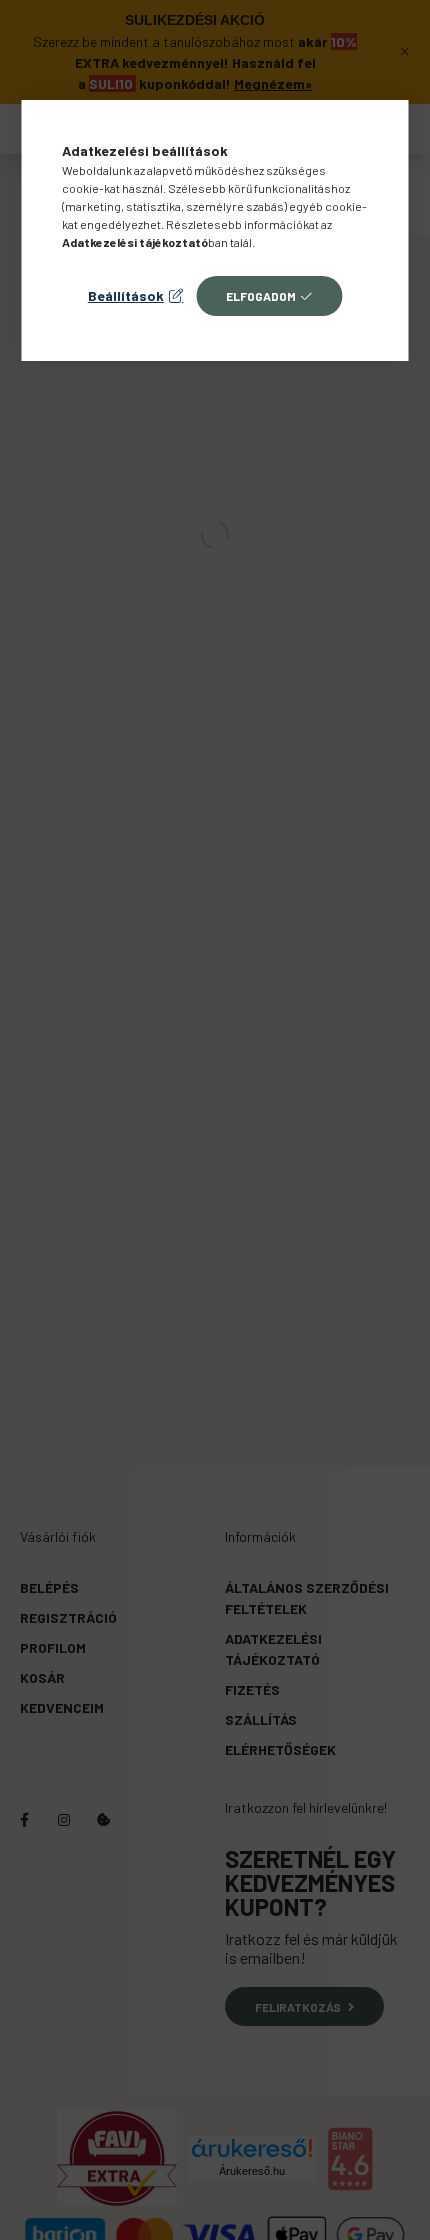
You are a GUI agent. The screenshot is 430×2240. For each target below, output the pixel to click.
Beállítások (126, 295)
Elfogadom (261, 296)
